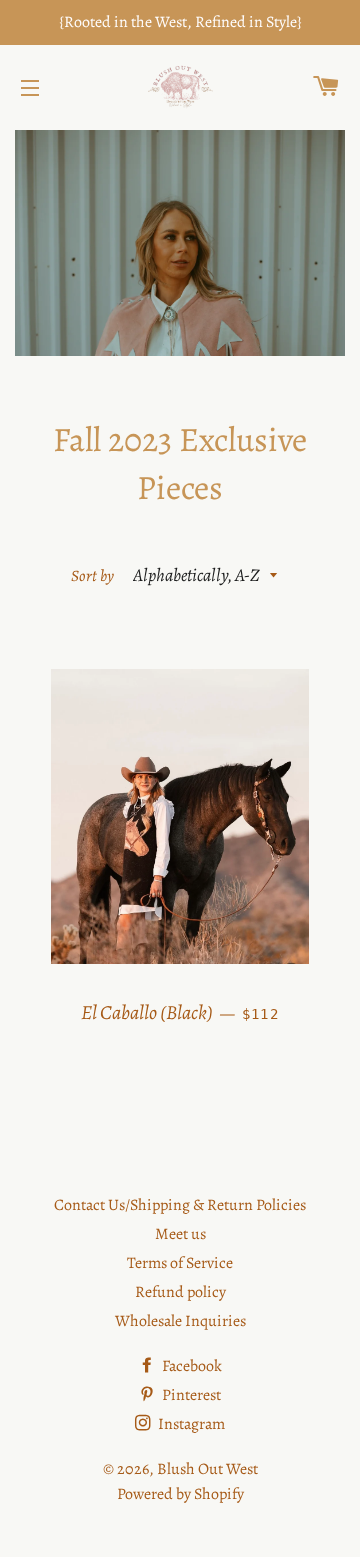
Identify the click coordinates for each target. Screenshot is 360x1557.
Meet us (180, 1234)
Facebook (190, 1366)
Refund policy (180, 1292)
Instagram (190, 1424)
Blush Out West (207, 1469)
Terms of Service (180, 1263)
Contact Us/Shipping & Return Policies (180, 1205)
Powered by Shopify (180, 1494)
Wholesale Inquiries (180, 1321)
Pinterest (190, 1395)
